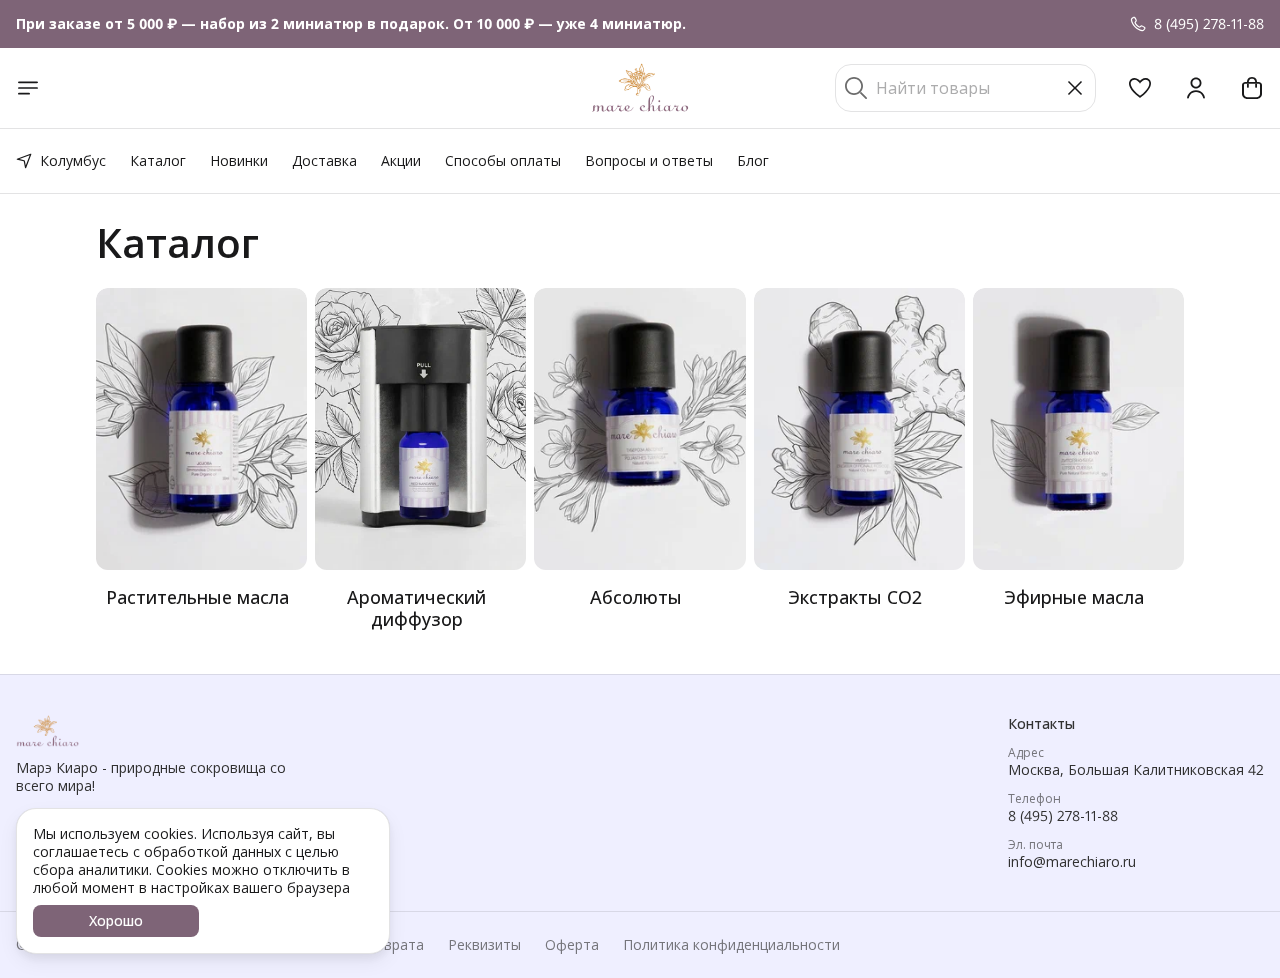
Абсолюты (636, 597)
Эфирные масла (1074, 597)
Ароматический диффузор (416, 608)
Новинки (239, 160)
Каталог (158, 160)
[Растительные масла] (201, 429)
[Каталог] (28, 88)
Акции (401, 160)
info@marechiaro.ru (1072, 862)
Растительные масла (197, 597)
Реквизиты (484, 945)
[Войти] (1196, 88)
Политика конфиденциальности (731, 945)
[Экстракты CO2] (859, 429)
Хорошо (116, 920)
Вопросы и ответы (649, 160)
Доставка (324, 160)
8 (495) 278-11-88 (1063, 816)
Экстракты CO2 (855, 597)
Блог (753, 160)
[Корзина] (1252, 88)
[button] (1140, 88)
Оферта (572, 945)
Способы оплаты (503, 160)
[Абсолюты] (639, 429)
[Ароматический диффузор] (420, 429)
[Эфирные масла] (1078, 429)
